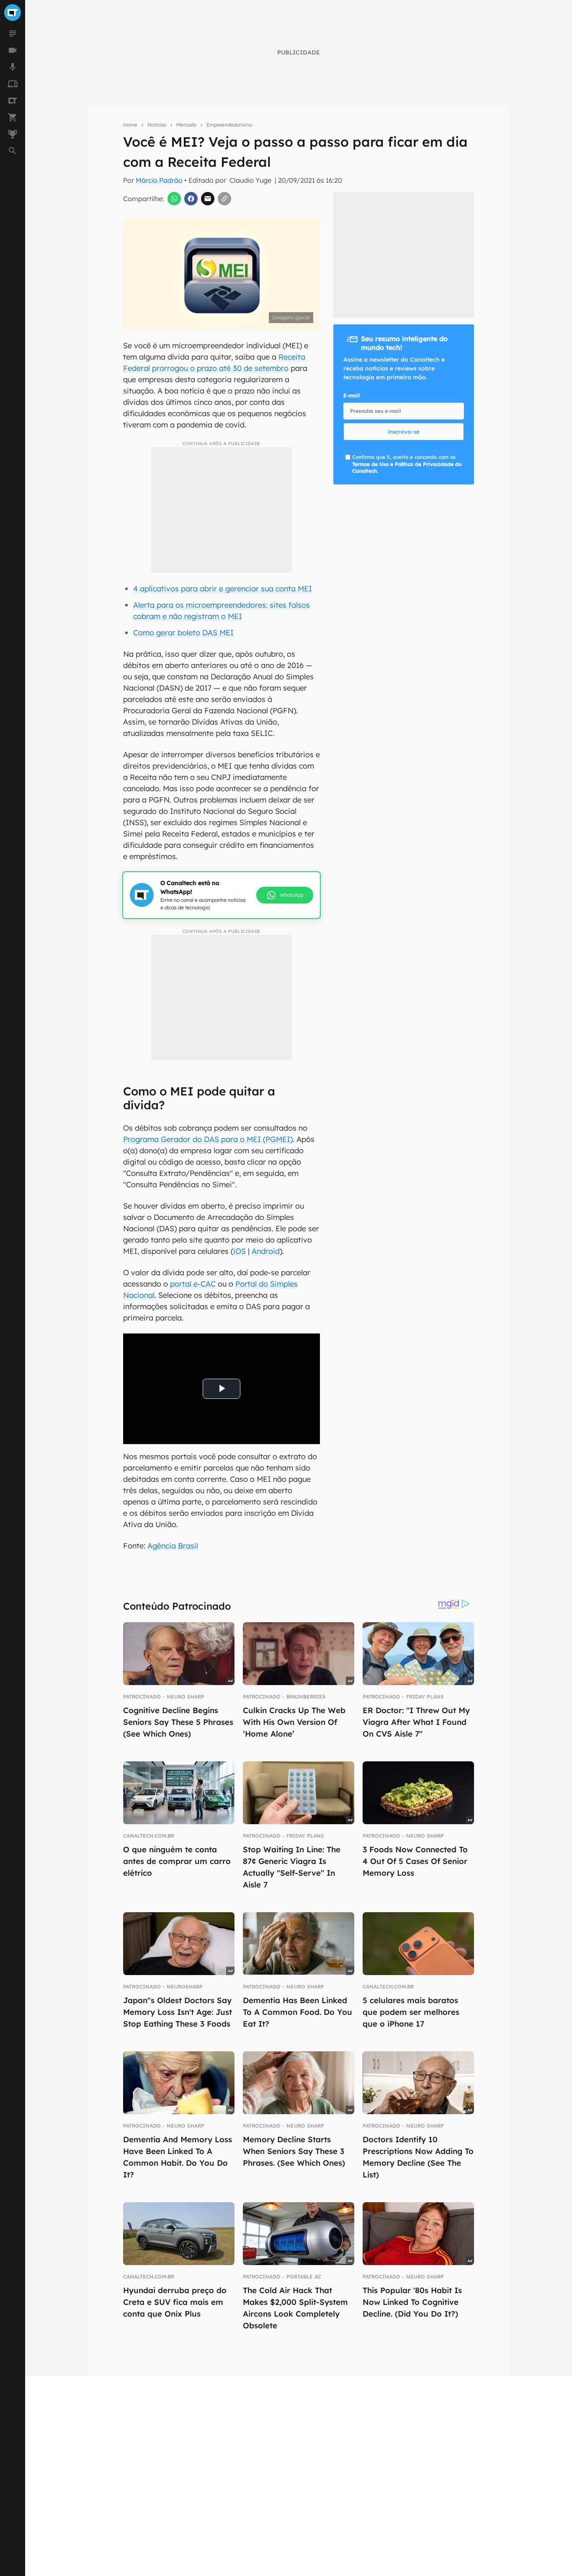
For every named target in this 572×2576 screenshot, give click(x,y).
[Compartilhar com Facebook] (191, 199)
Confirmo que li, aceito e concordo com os (407, 464)
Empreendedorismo (229, 125)
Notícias (157, 125)
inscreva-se (404, 432)
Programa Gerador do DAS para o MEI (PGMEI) (208, 1139)
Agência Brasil (173, 1546)
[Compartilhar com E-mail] (208, 199)
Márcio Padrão (159, 180)
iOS (240, 1251)
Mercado (186, 125)
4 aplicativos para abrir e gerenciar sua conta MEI (223, 589)
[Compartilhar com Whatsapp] (174, 199)
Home (130, 125)
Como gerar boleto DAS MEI (183, 633)
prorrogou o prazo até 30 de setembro (220, 368)
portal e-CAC (193, 1284)
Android (266, 1251)
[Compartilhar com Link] (224, 199)
